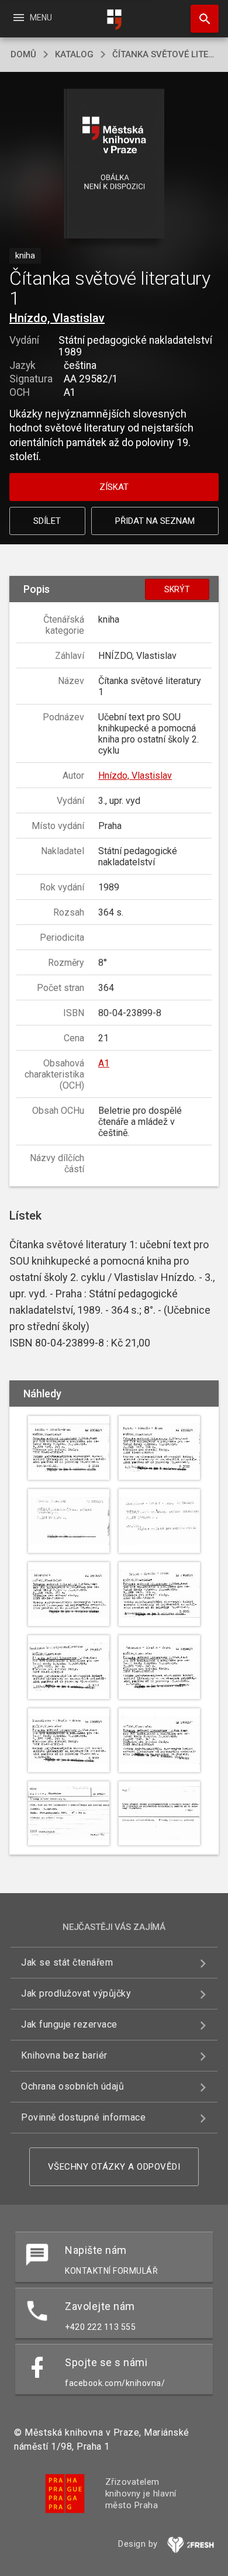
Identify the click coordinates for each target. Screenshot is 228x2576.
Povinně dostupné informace (83, 2117)
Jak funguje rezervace (69, 2024)
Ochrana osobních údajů (72, 2086)
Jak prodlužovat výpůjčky (76, 1993)
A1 (104, 1063)
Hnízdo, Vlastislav (57, 318)
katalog (74, 54)
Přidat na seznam (155, 521)
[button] (114, 165)
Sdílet (47, 521)
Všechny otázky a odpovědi (114, 2167)
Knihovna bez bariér (64, 2055)
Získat (114, 487)
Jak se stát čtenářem (67, 1962)
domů (23, 54)
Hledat (201, 19)
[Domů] (114, 20)
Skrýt (177, 589)
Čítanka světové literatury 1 (165, 54)
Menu (32, 18)
